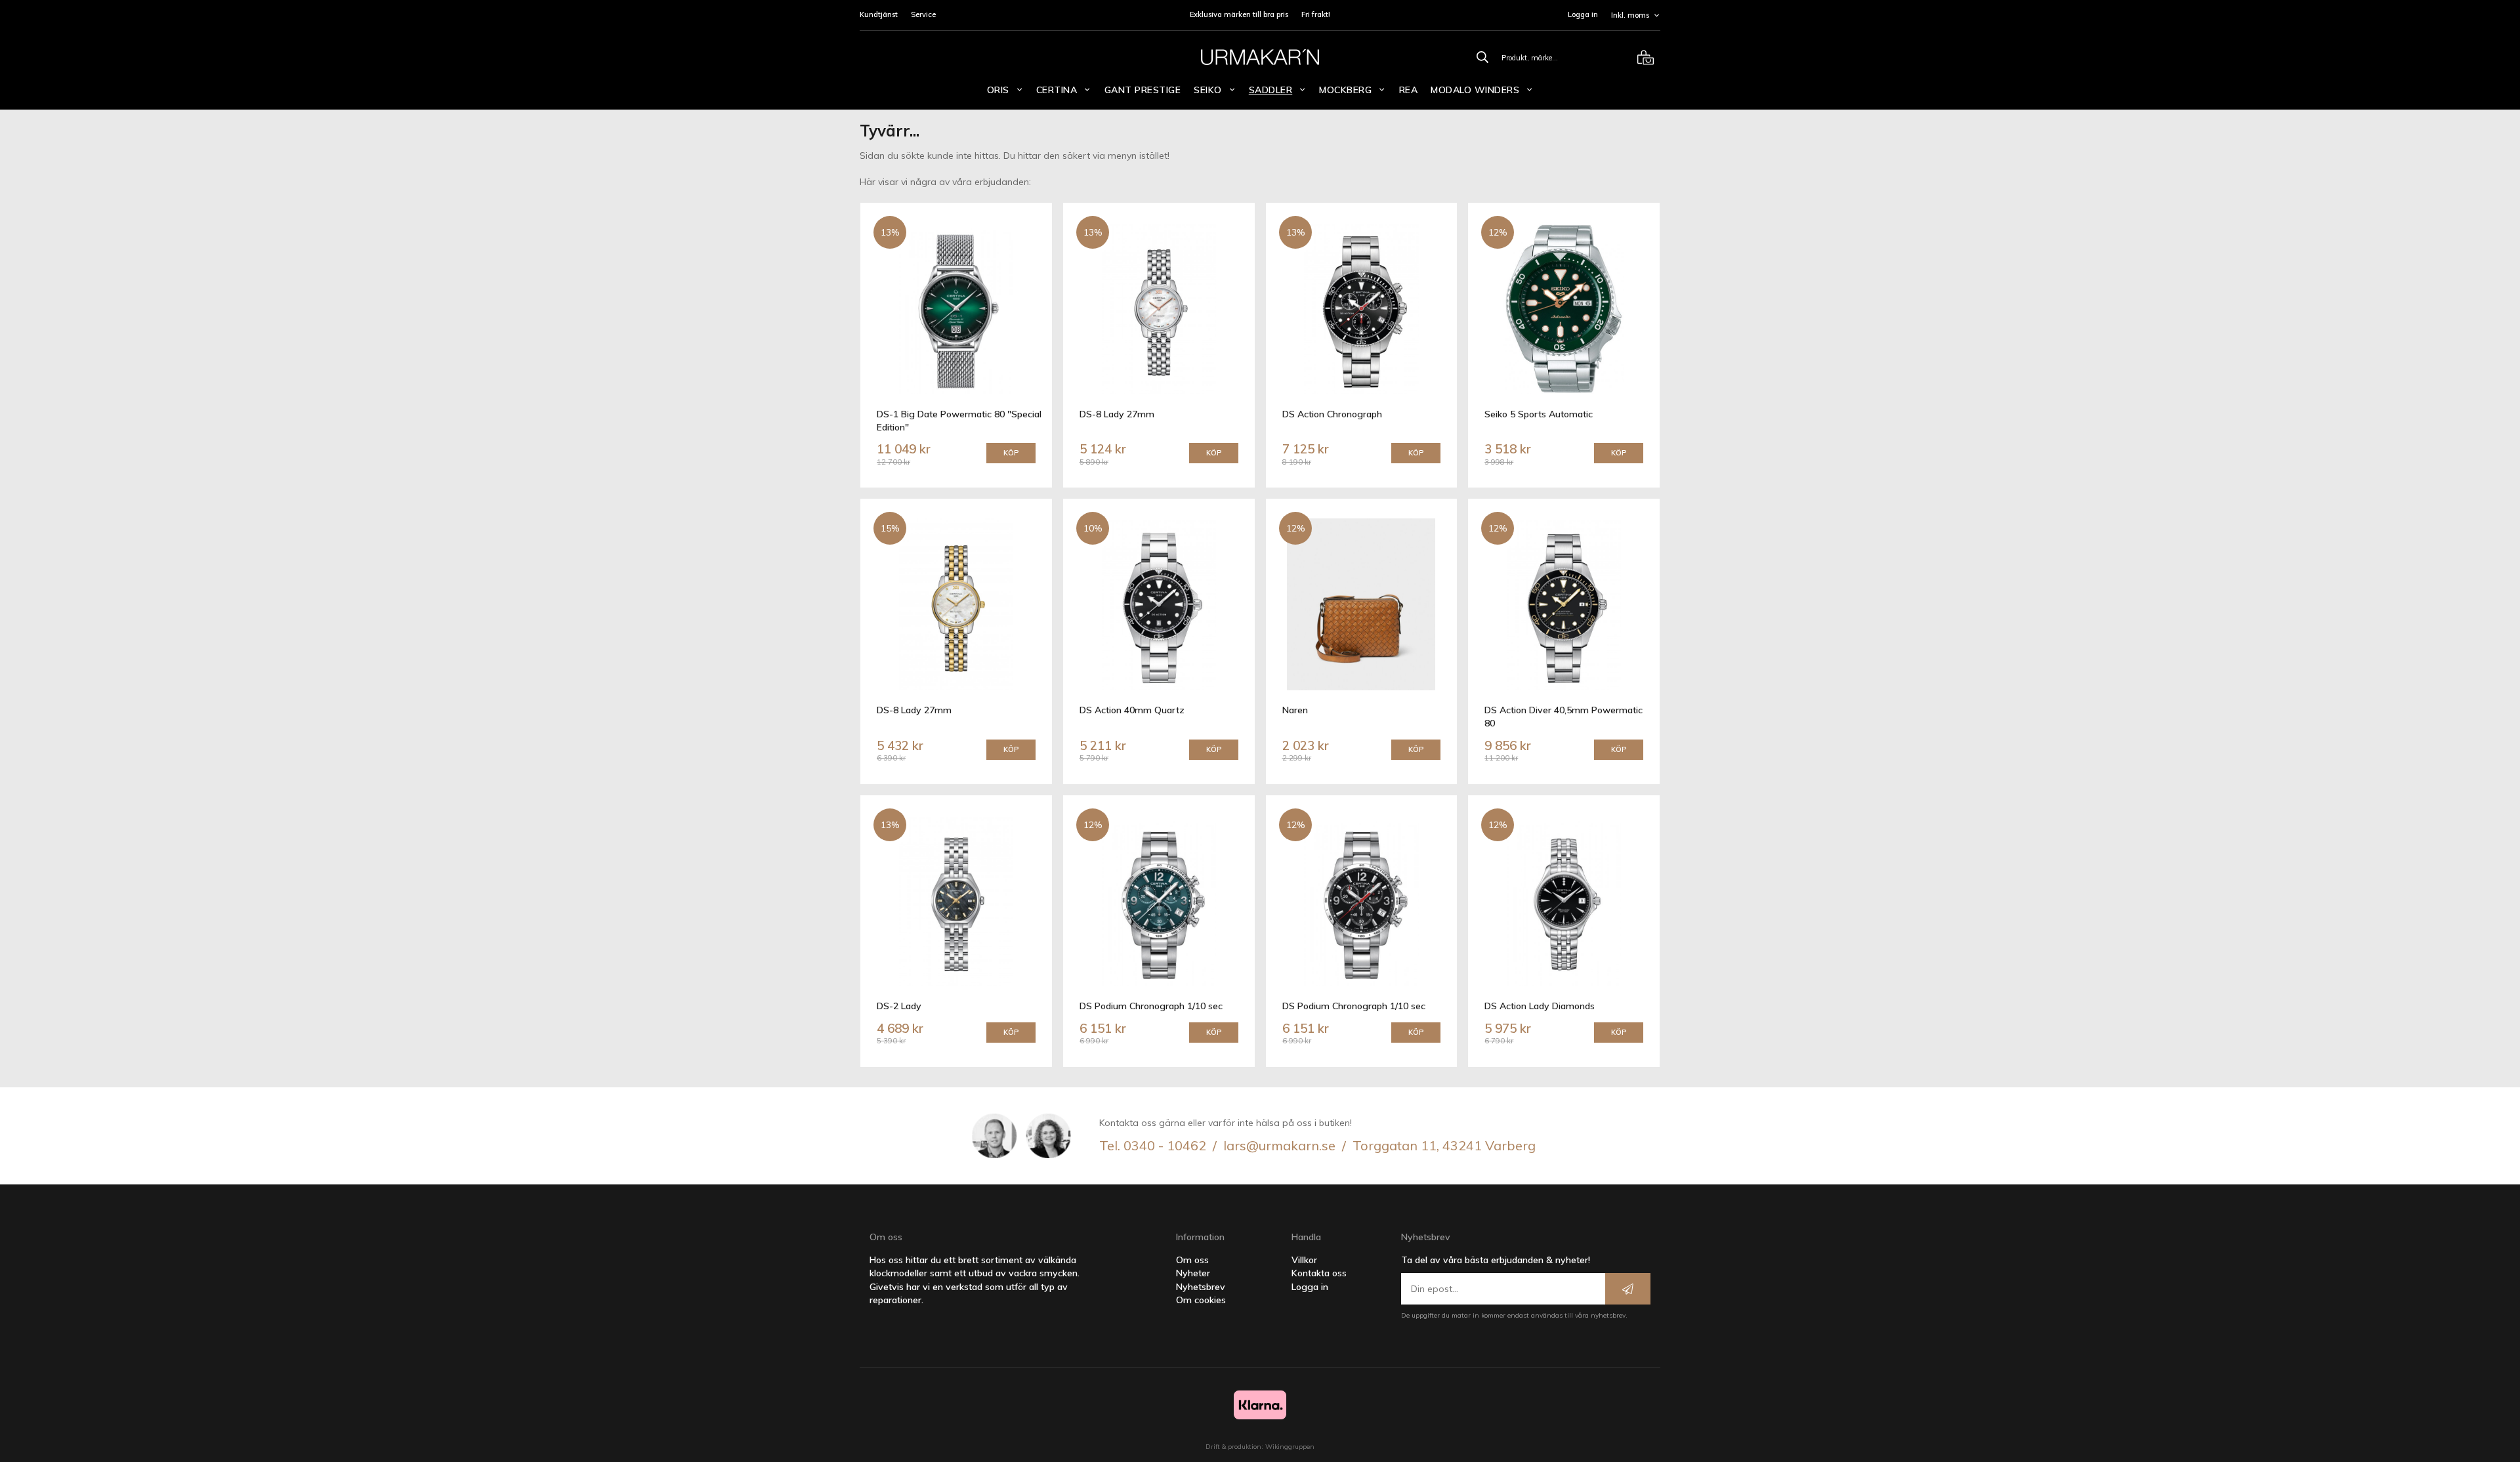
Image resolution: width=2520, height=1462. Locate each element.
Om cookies (1201, 1300)
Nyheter (1193, 1273)
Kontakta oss (1319, 1273)
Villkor (1304, 1260)
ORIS (998, 90)
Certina (1057, 90)
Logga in (1583, 14)
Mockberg (1345, 90)
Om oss (1192, 1260)
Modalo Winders (1475, 90)
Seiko (1208, 90)
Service (923, 14)
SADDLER (1271, 90)
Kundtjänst (879, 14)
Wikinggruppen (1290, 1447)
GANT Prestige (1143, 90)
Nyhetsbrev (1201, 1287)
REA (1409, 90)
